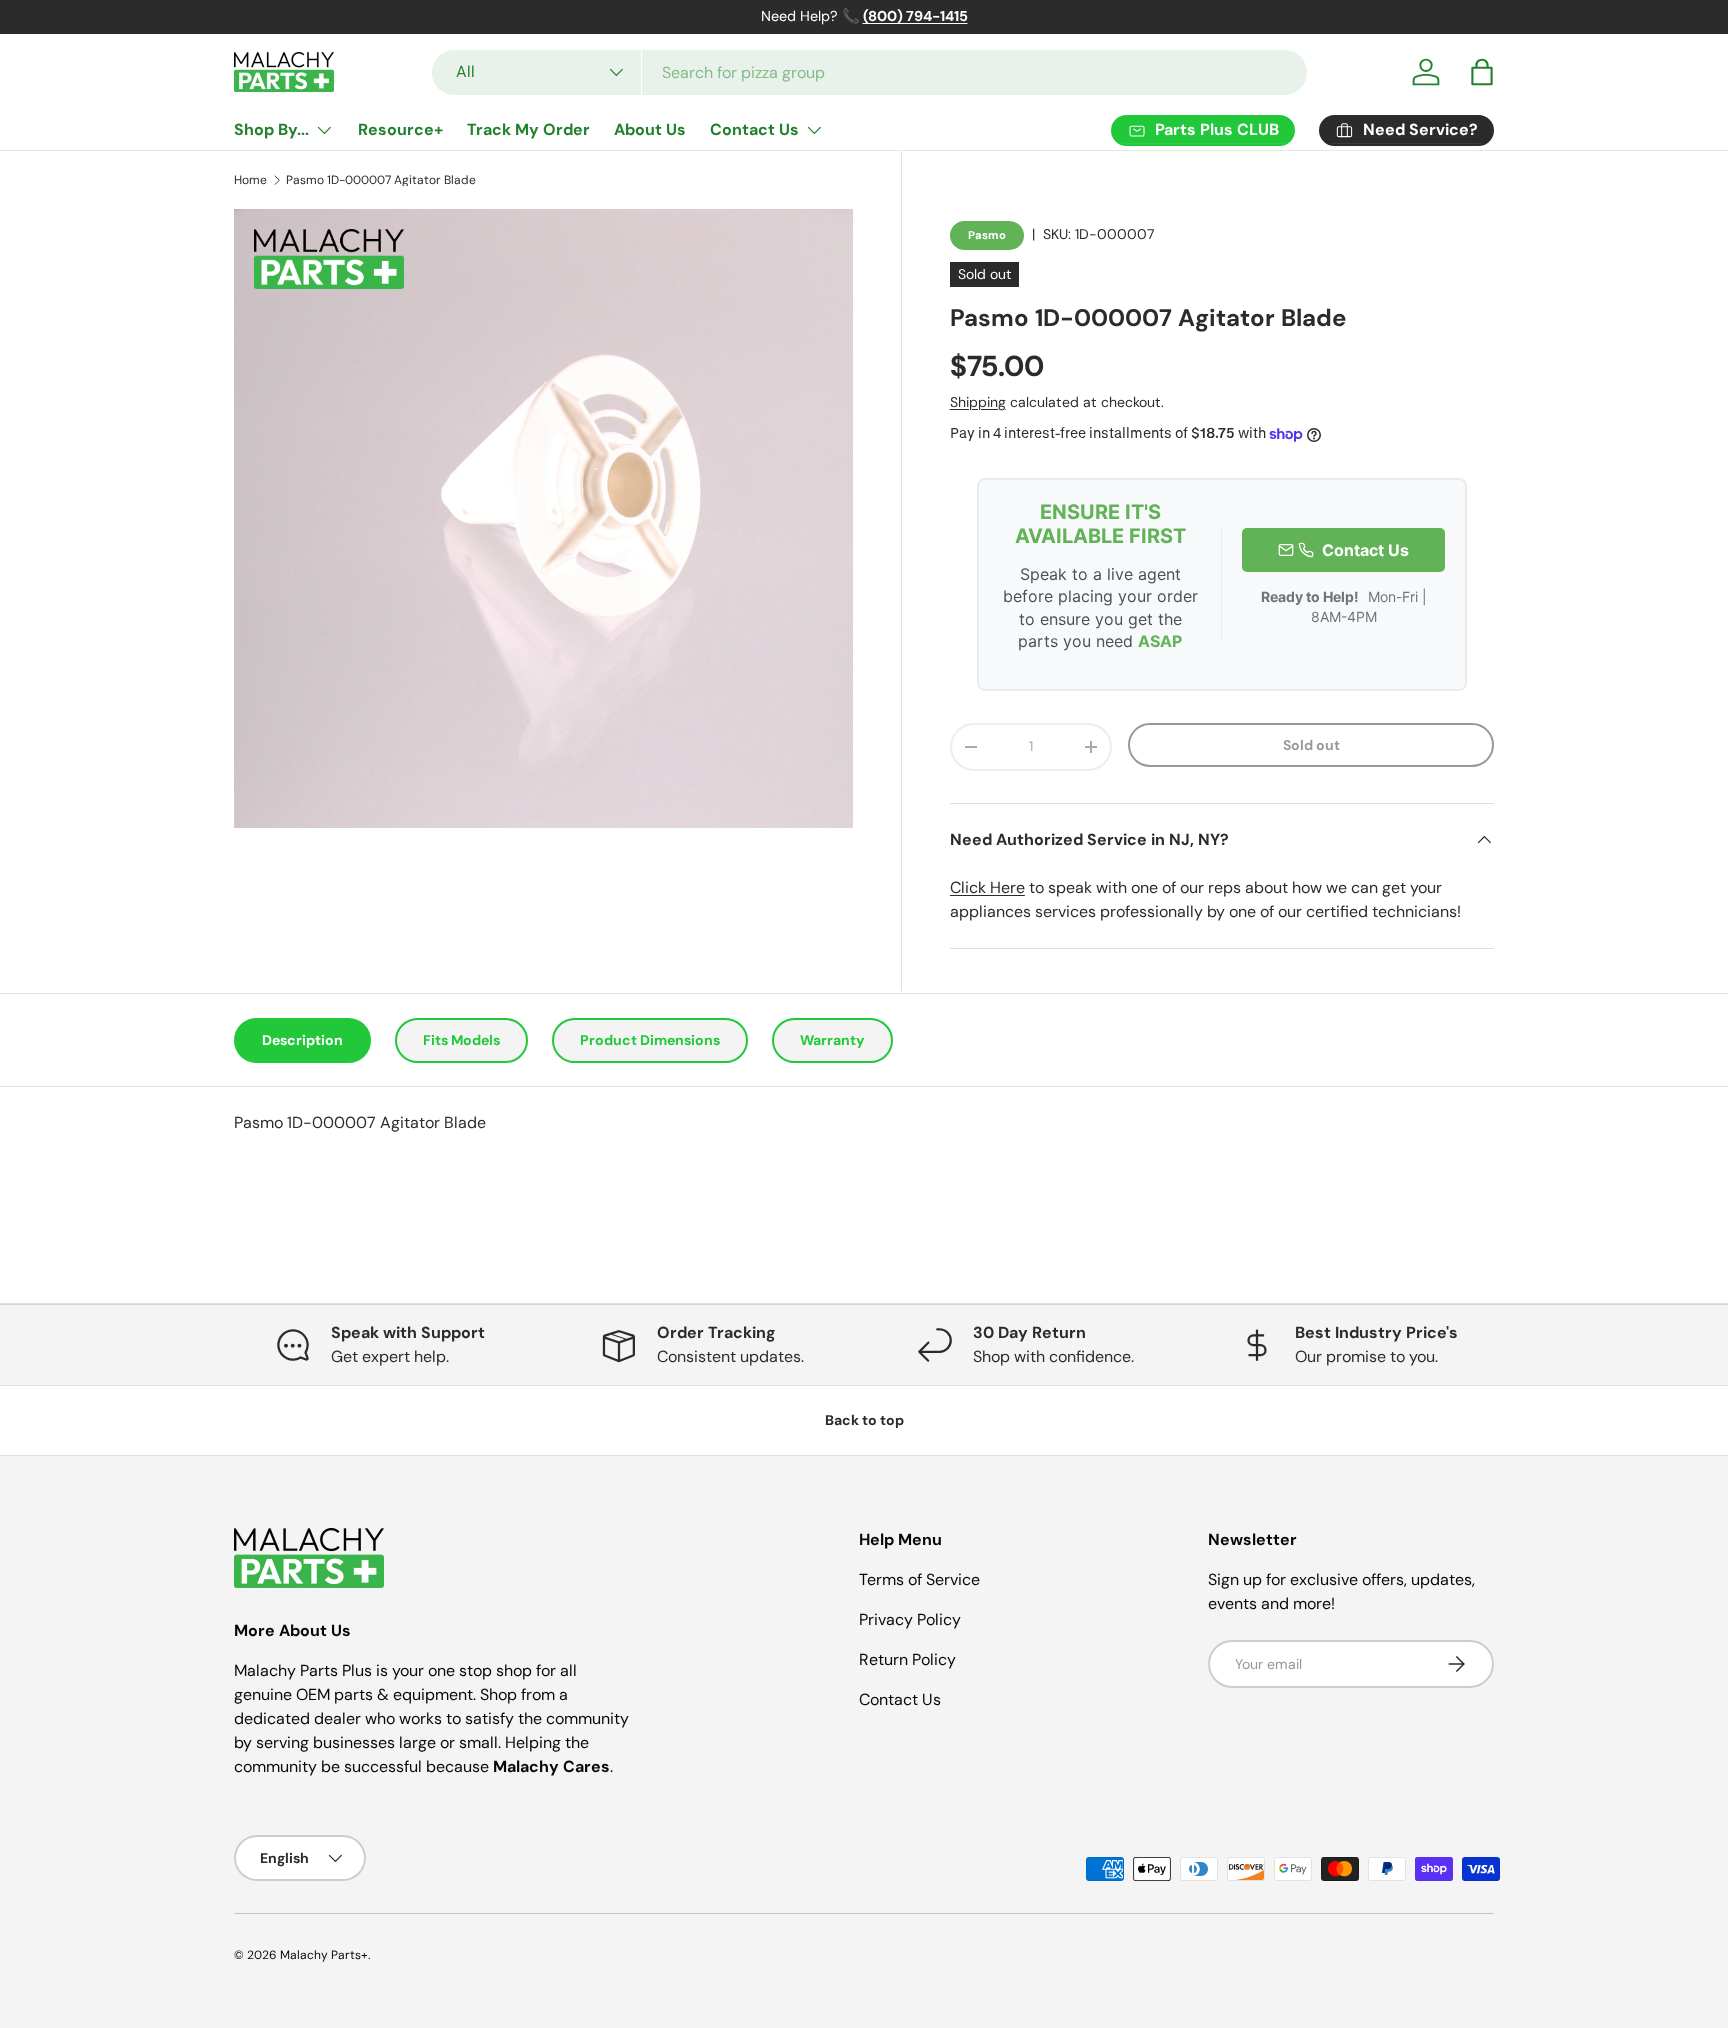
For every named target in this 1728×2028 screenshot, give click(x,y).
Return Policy (907, 1659)
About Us (650, 129)
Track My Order (528, 129)
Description (302, 1040)
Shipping (978, 402)
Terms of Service (919, 1579)
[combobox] (869, 72)
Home (250, 180)
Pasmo (987, 235)
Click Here (987, 887)
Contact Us (754, 129)
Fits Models (461, 1040)
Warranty (832, 1040)
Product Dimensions (650, 1040)
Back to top (864, 1420)
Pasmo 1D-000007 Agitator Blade (381, 180)
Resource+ (400, 129)
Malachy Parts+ (324, 1955)
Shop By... (271, 129)
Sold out (1311, 745)
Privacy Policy (910, 1619)
